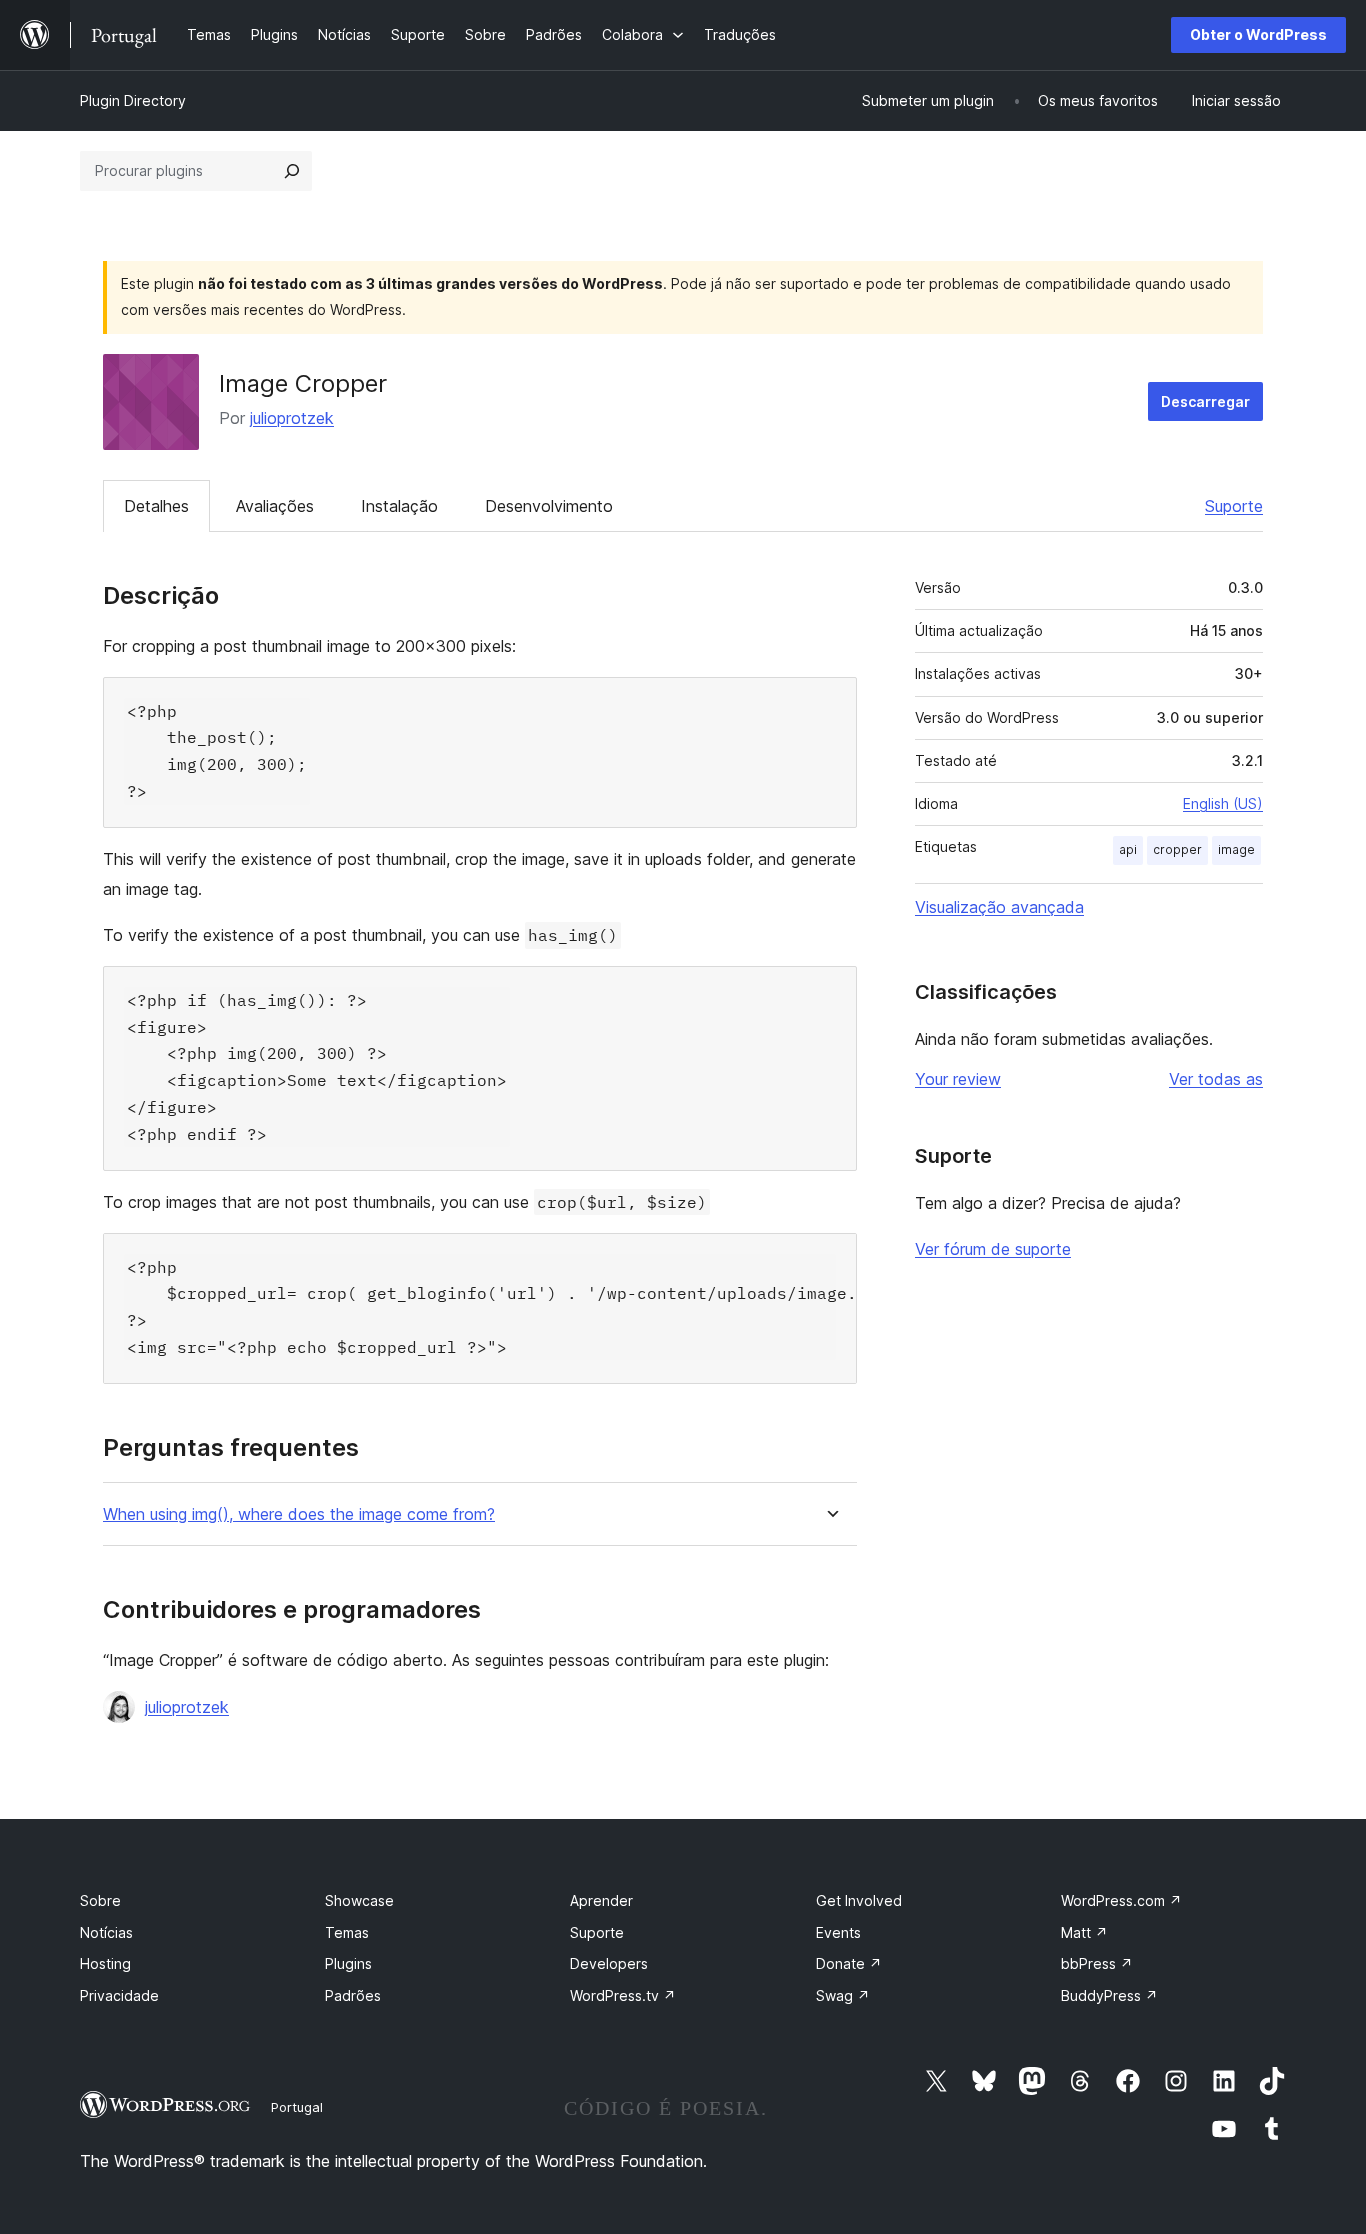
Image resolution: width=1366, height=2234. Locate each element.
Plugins (348, 1963)
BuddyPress (1109, 1995)
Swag (843, 1995)
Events (838, 1932)
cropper (1177, 849)
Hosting (105, 1963)
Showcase (359, 1900)
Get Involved (859, 1900)
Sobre (100, 1900)
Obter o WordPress (1258, 34)
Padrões (353, 1995)
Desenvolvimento (549, 506)
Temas (347, 1932)
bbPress (1097, 1963)
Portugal (297, 2107)
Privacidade (119, 1995)
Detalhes (156, 506)
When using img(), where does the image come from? (299, 1514)
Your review (958, 1079)
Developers (609, 1963)
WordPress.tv (623, 1995)
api (1128, 849)
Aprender (601, 1900)
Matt (1084, 1932)
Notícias (106, 1932)
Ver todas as (1216, 1079)
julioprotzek (292, 418)
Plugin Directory (133, 100)
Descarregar (1205, 401)
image (1236, 849)
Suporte (1234, 506)
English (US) (1223, 803)
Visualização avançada (999, 907)
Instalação (399, 506)
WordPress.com (1121, 1900)
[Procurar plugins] (292, 171)
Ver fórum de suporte (993, 1249)
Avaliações (275, 506)
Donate (849, 1963)
